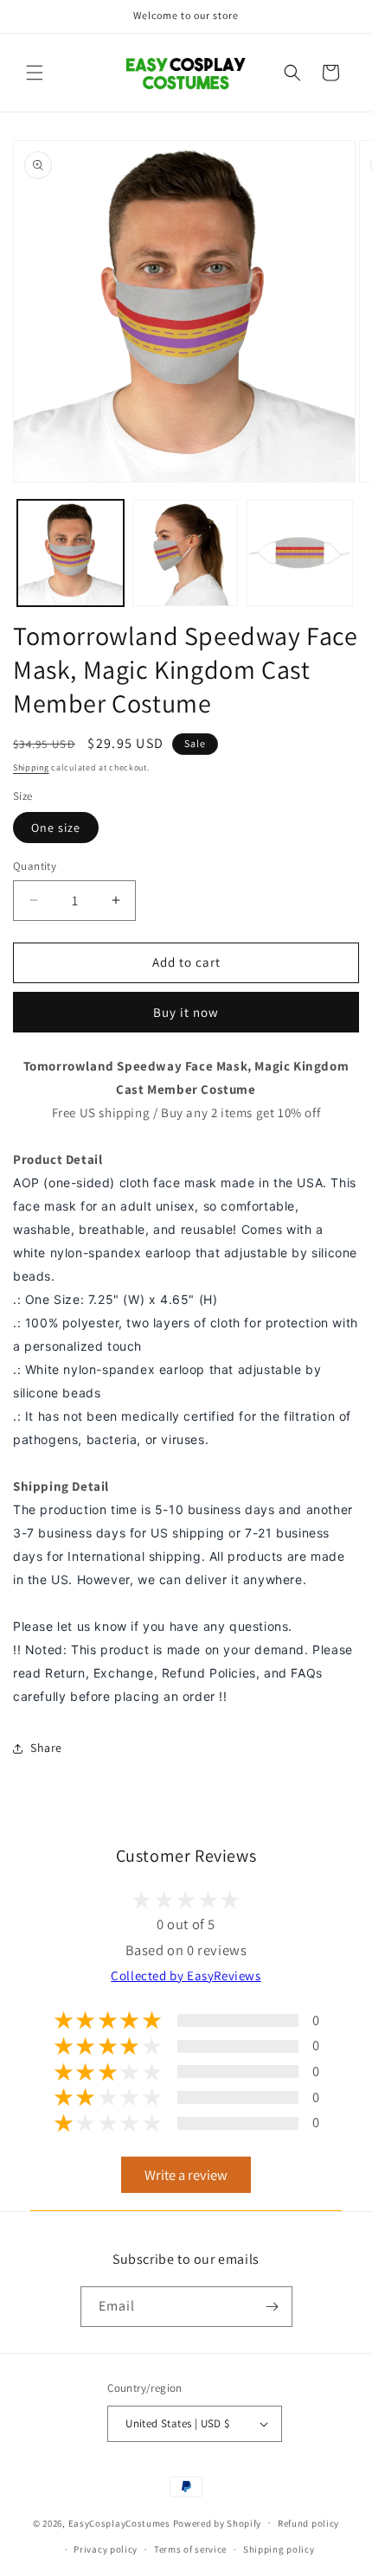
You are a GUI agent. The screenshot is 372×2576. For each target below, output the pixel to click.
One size (56, 828)
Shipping (31, 767)
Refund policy (308, 2523)
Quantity (35, 866)
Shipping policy (279, 2549)
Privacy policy (106, 2549)
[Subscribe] (273, 2307)
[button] (35, 73)
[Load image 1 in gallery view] (71, 553)
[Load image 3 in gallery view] (300, 553)
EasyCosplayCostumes (119, 2522)
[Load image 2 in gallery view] (186, 553)
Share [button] (46, 1748)
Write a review (186, 2175)
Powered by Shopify (218, 2522)
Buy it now (186, 1012)
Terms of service (190, 2549)
